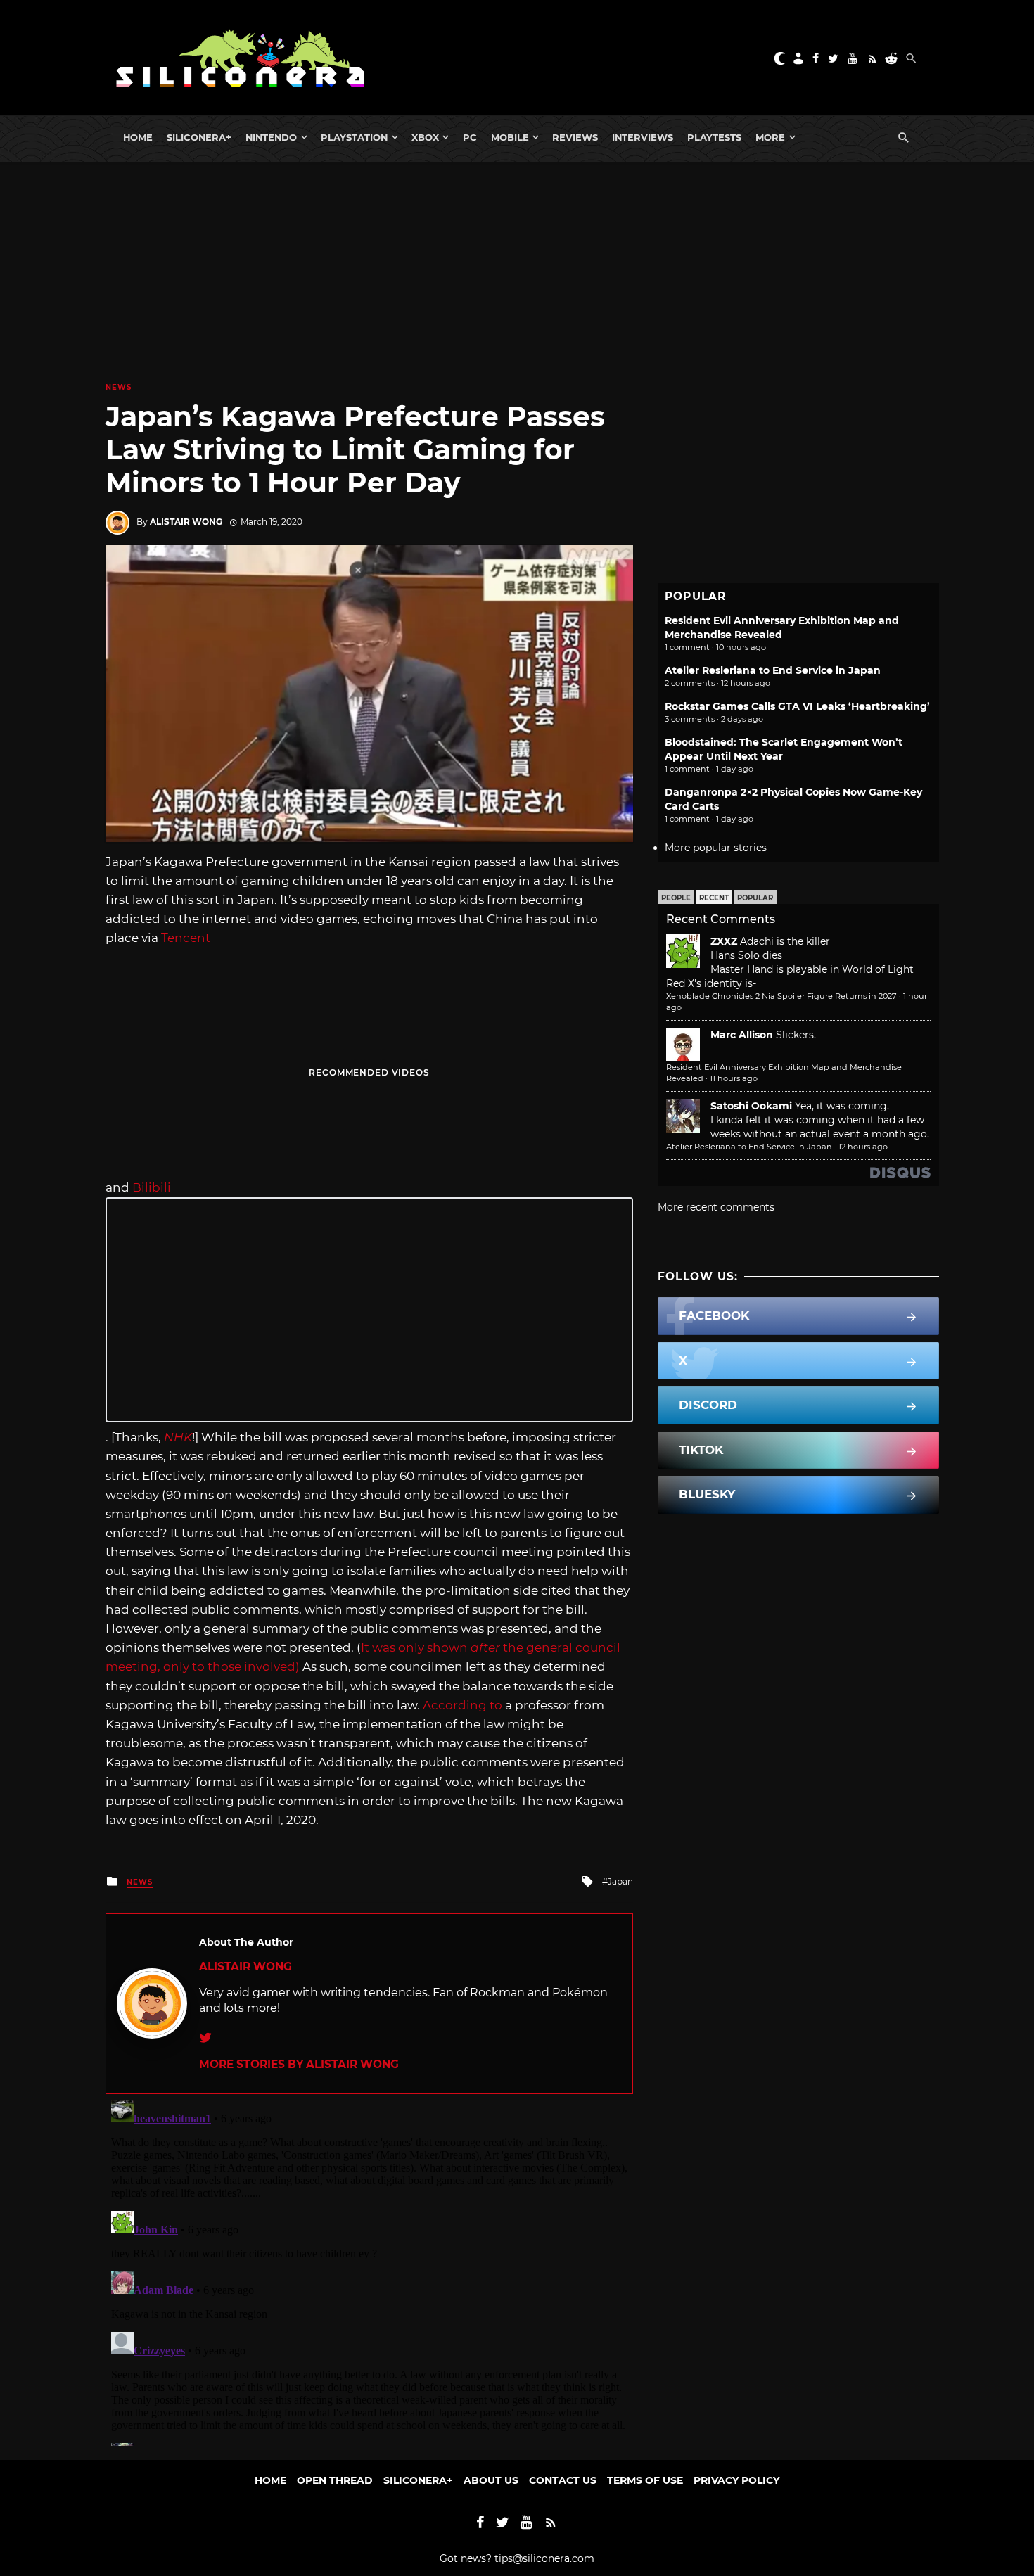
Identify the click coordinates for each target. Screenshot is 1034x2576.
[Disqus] (369, 2270)
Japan (620, 1881)
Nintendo (271, 137)
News (119, 387)
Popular (755, 898)
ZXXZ (724, 941)
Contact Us (563, 2480)
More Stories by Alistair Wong (299, 2064)
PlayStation (354, 137)
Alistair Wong (186, 522)
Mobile (510, 137)
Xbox (425, 137)
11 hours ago (734, 1078)
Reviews (575, 137)
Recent (714, 898)
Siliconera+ (199, 137)
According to (462, 1705)
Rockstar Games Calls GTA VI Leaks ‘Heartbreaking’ (797, 706)
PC (470, 137)
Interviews (643, 137)
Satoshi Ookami (751, 1106)
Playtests (714, 137)
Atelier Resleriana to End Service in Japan (773, 670)
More (770, 137)
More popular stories (716, 848)
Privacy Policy (736, 2480)
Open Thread (335, 2480)
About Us (491, 2480)
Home (138, 137)
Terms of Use (645, 2480)
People (676, 898)
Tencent (186, 938)
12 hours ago (863, 1147)
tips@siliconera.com (544, 2558)
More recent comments (716, 1207)
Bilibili (152, 1187)
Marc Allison (742, 1035)
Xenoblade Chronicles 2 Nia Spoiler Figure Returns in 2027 (781, 996)
